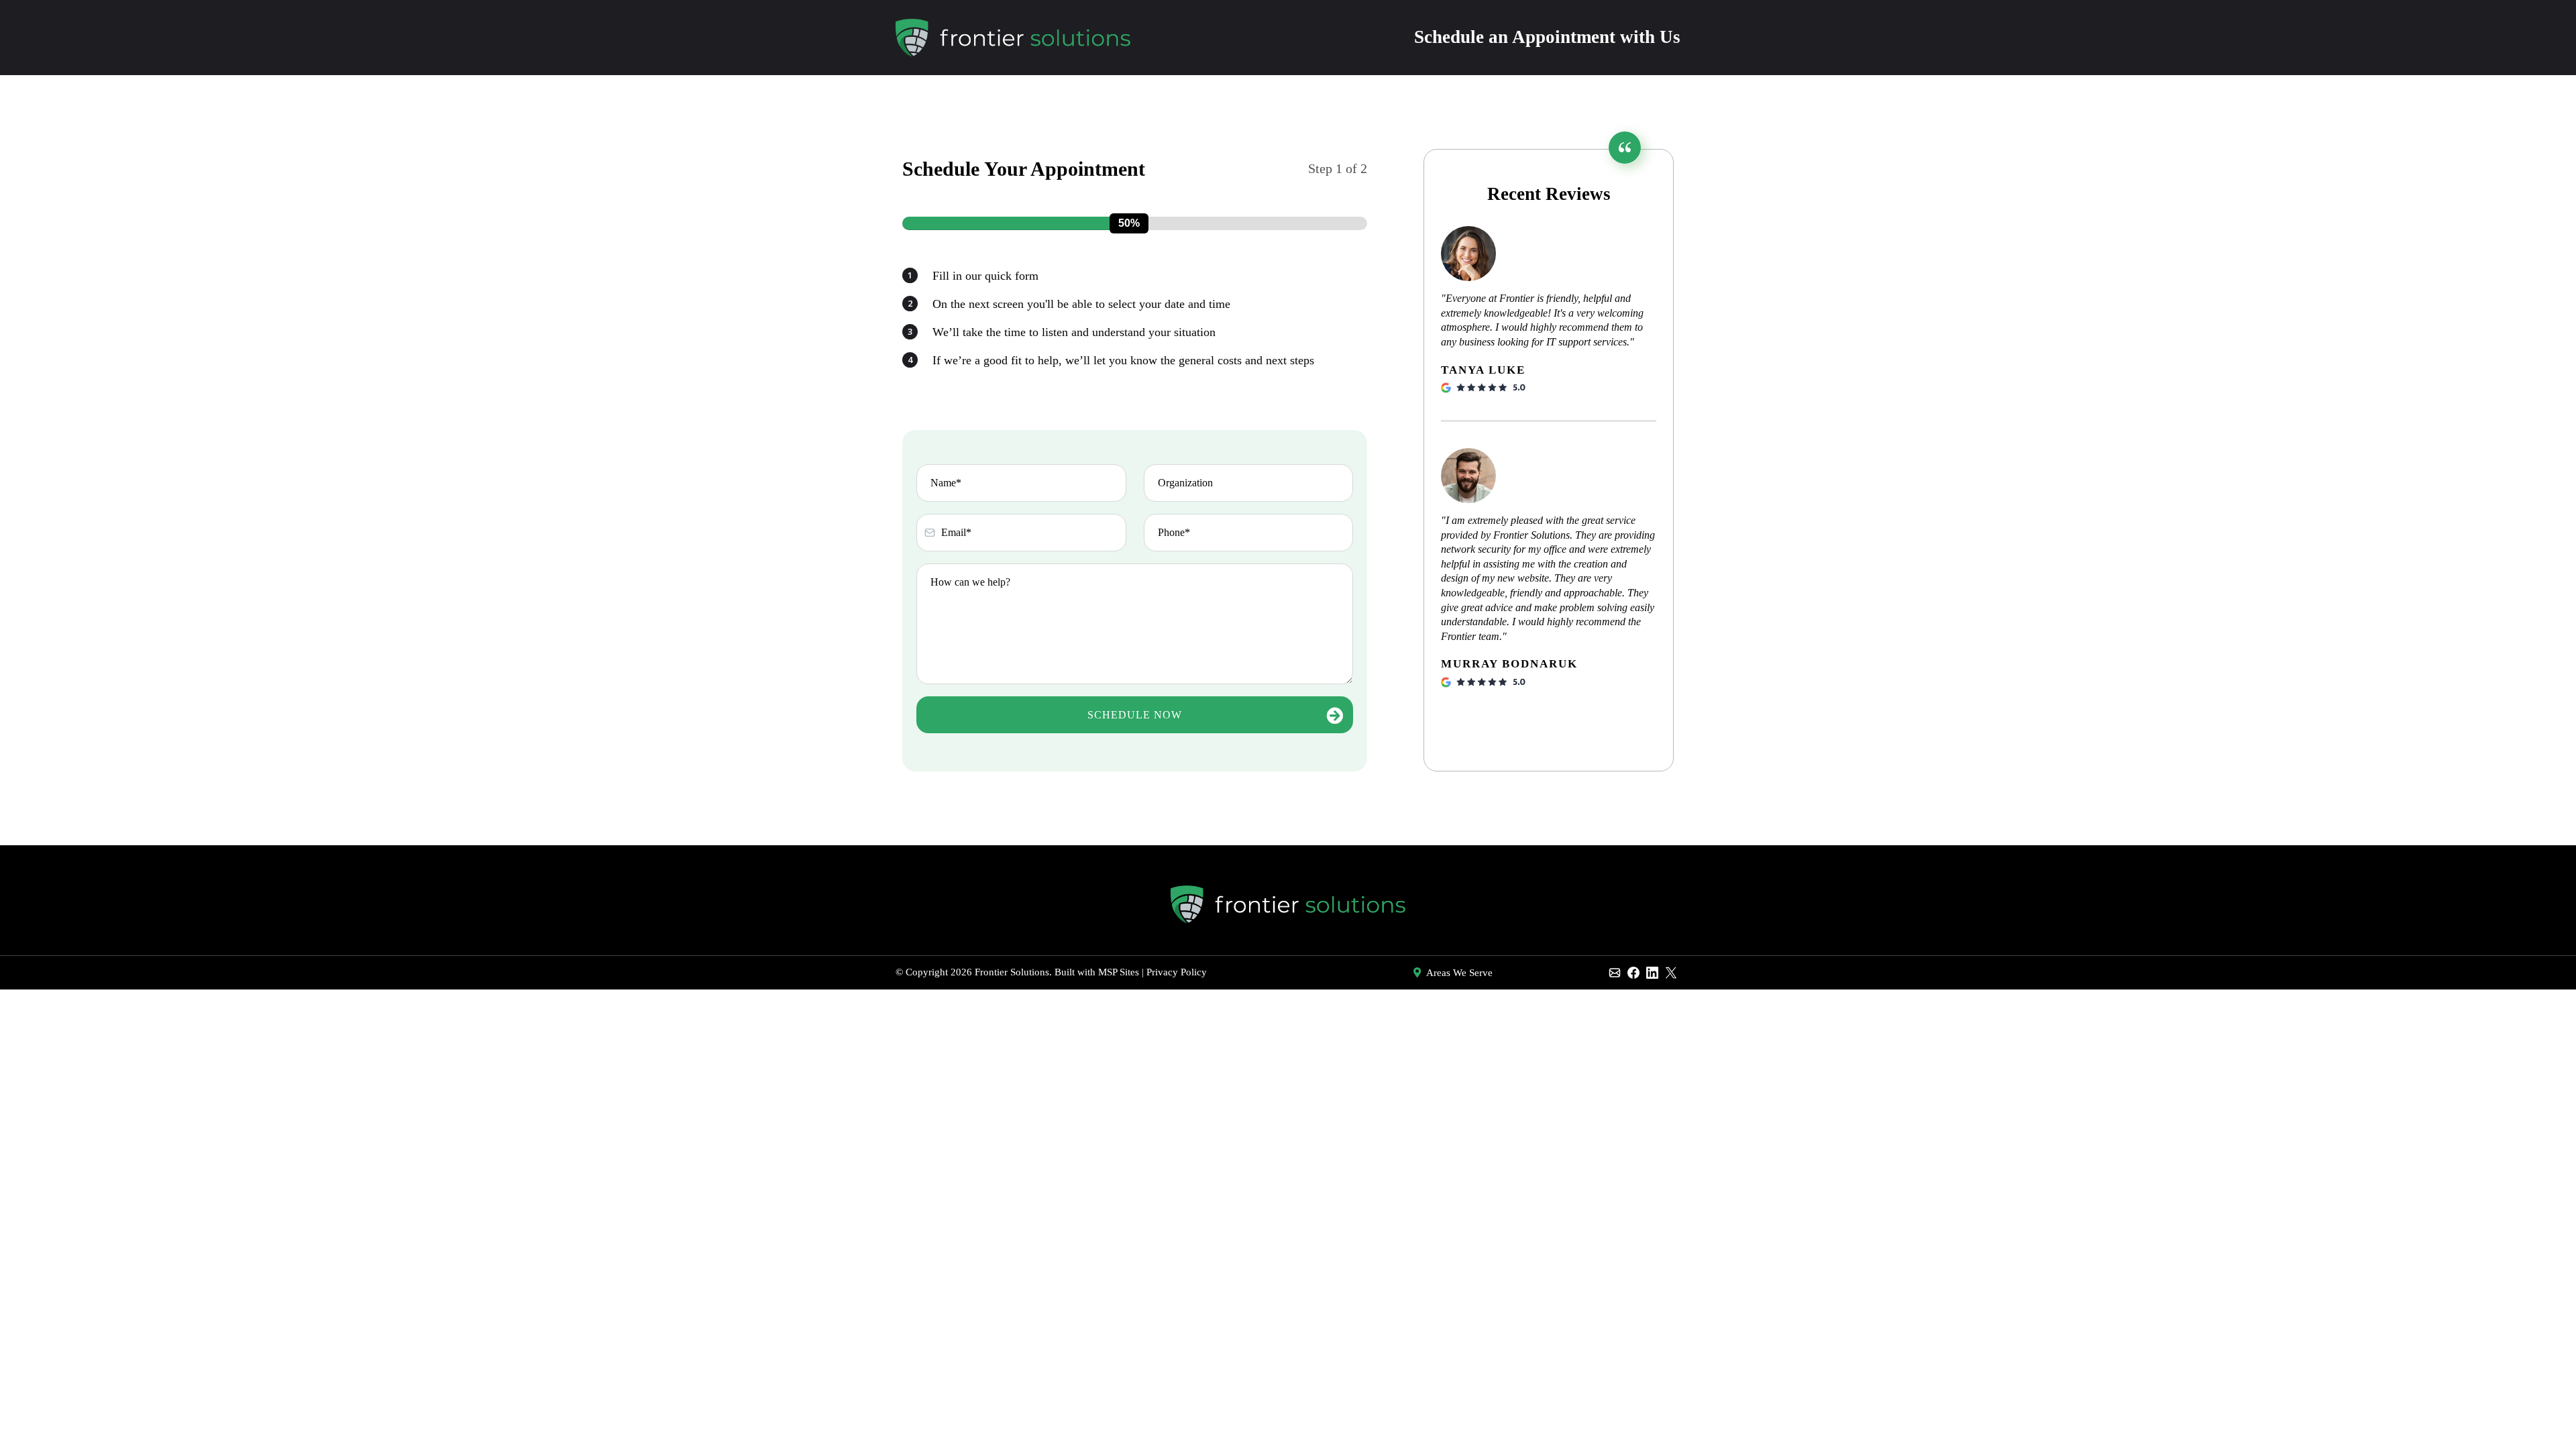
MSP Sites (1119, 972)
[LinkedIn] (1652, 973)
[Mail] (1615, 973)
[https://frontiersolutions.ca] (1013, 37)
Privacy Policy (1177, 972)
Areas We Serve (1459, 973)
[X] (1671, 973)
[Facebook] (1633, 973)
